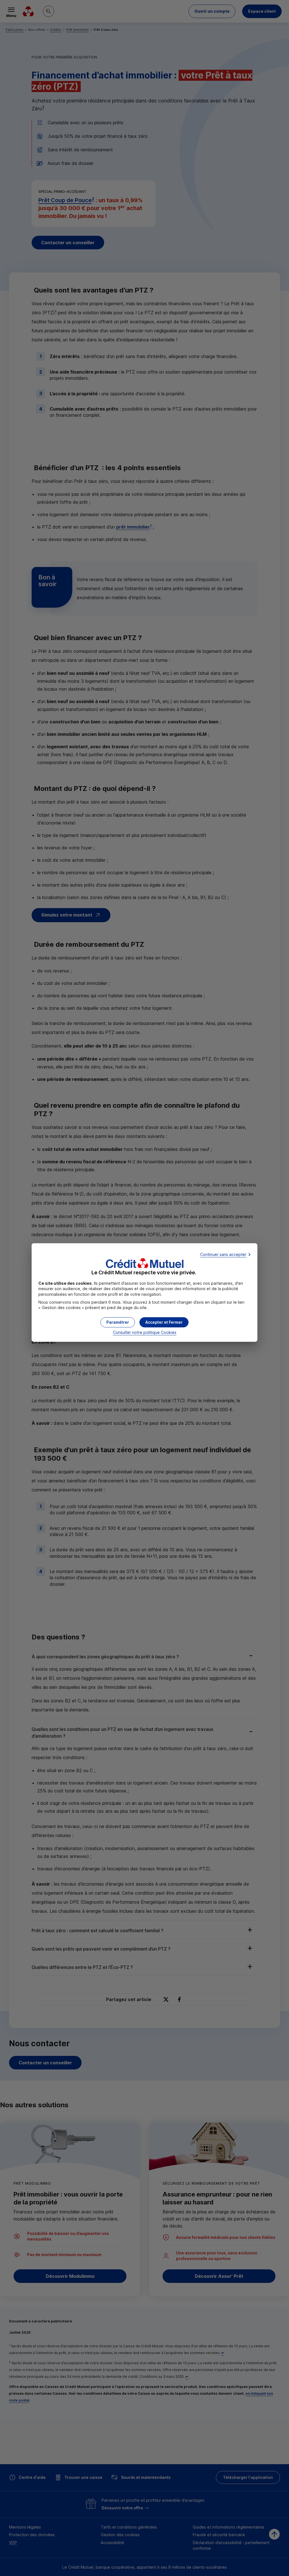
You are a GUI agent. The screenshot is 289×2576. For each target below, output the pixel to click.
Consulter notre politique (145, 1332)
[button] (164, 1322)
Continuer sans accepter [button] (223, 1254)
